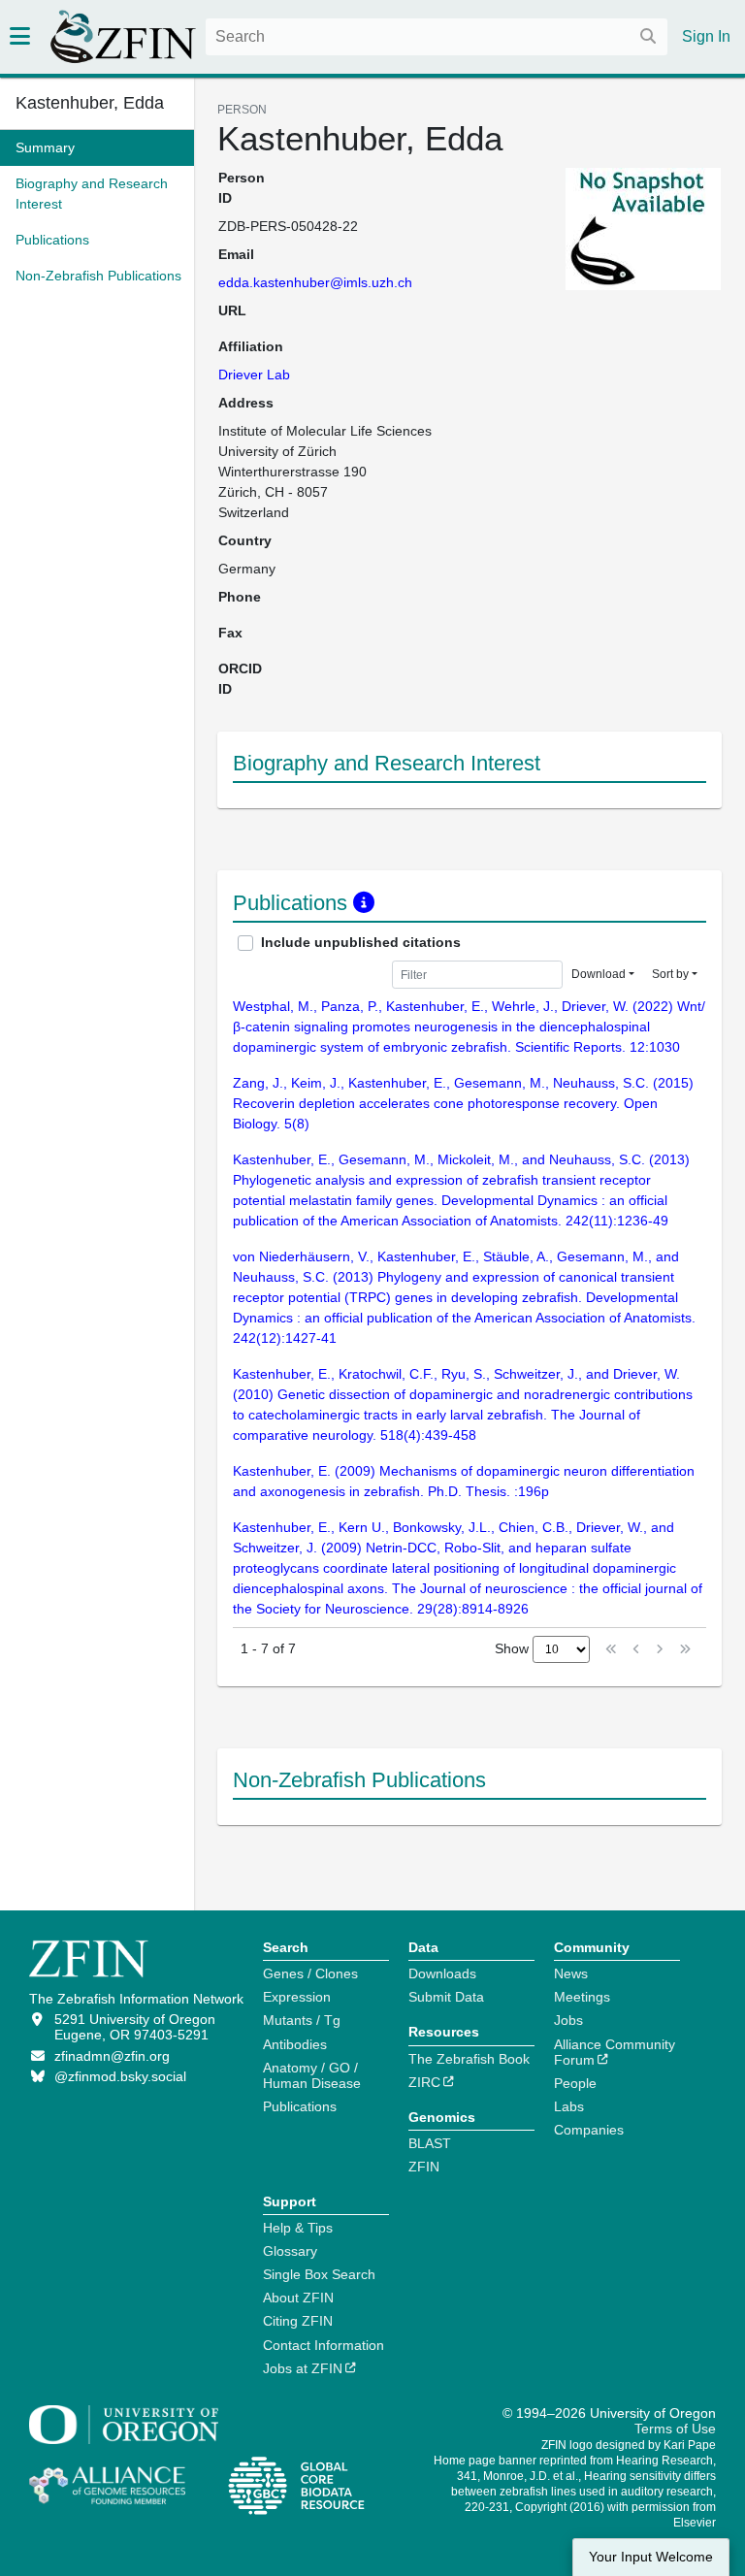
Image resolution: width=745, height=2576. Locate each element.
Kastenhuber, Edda (90, 103)
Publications (300, 2106)
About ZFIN (298, 2298)
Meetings (582, 1997)
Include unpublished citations (361, 942)
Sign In (706, 36)
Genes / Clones (310, 1973)
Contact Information (324, 2345)
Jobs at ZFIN (303, 2368)
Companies (589, 2130)
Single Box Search (319, 2274)
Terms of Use (675, 2429)
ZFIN (424, 2167)
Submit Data (446, 1997)
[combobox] (437, 37)
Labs (569, 2106)
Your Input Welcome (651, 2557)
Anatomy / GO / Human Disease (312, 2075)
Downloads (442, 1973)
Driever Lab (254, 375)
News (571, 1973)
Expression (297, 1997)
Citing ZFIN (298, 2321)
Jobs (568, 2020)
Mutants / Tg (302, 2020)
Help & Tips (298, 2228)
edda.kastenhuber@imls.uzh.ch (315, 282)
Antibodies (295, 2044)
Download (599, 974)
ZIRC (424, 2082)
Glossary (290, 2251)
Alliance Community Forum (615, 2052)
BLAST (430, 2143)
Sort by (670, 974)
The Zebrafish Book (469, 2059)
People (575, 2083)
